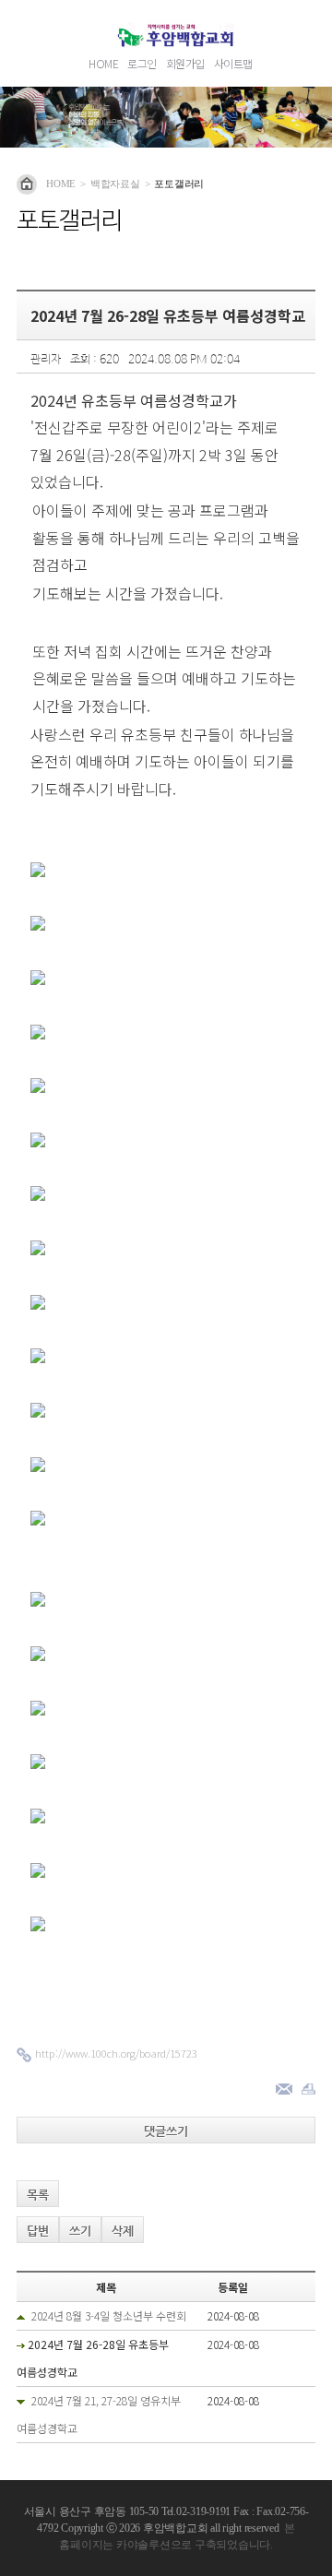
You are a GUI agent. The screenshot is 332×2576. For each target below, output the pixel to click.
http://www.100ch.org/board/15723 (116, 2053)
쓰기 (80, 2231)
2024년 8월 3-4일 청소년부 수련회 (109, 2315)
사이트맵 (233, 63)
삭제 (123, 2231)
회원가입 (185, 63)
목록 (38, 2195)
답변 (38, 2231)
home (61, 184)
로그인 (142, 63)
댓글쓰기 (166, 2131)
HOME (103, 63)
